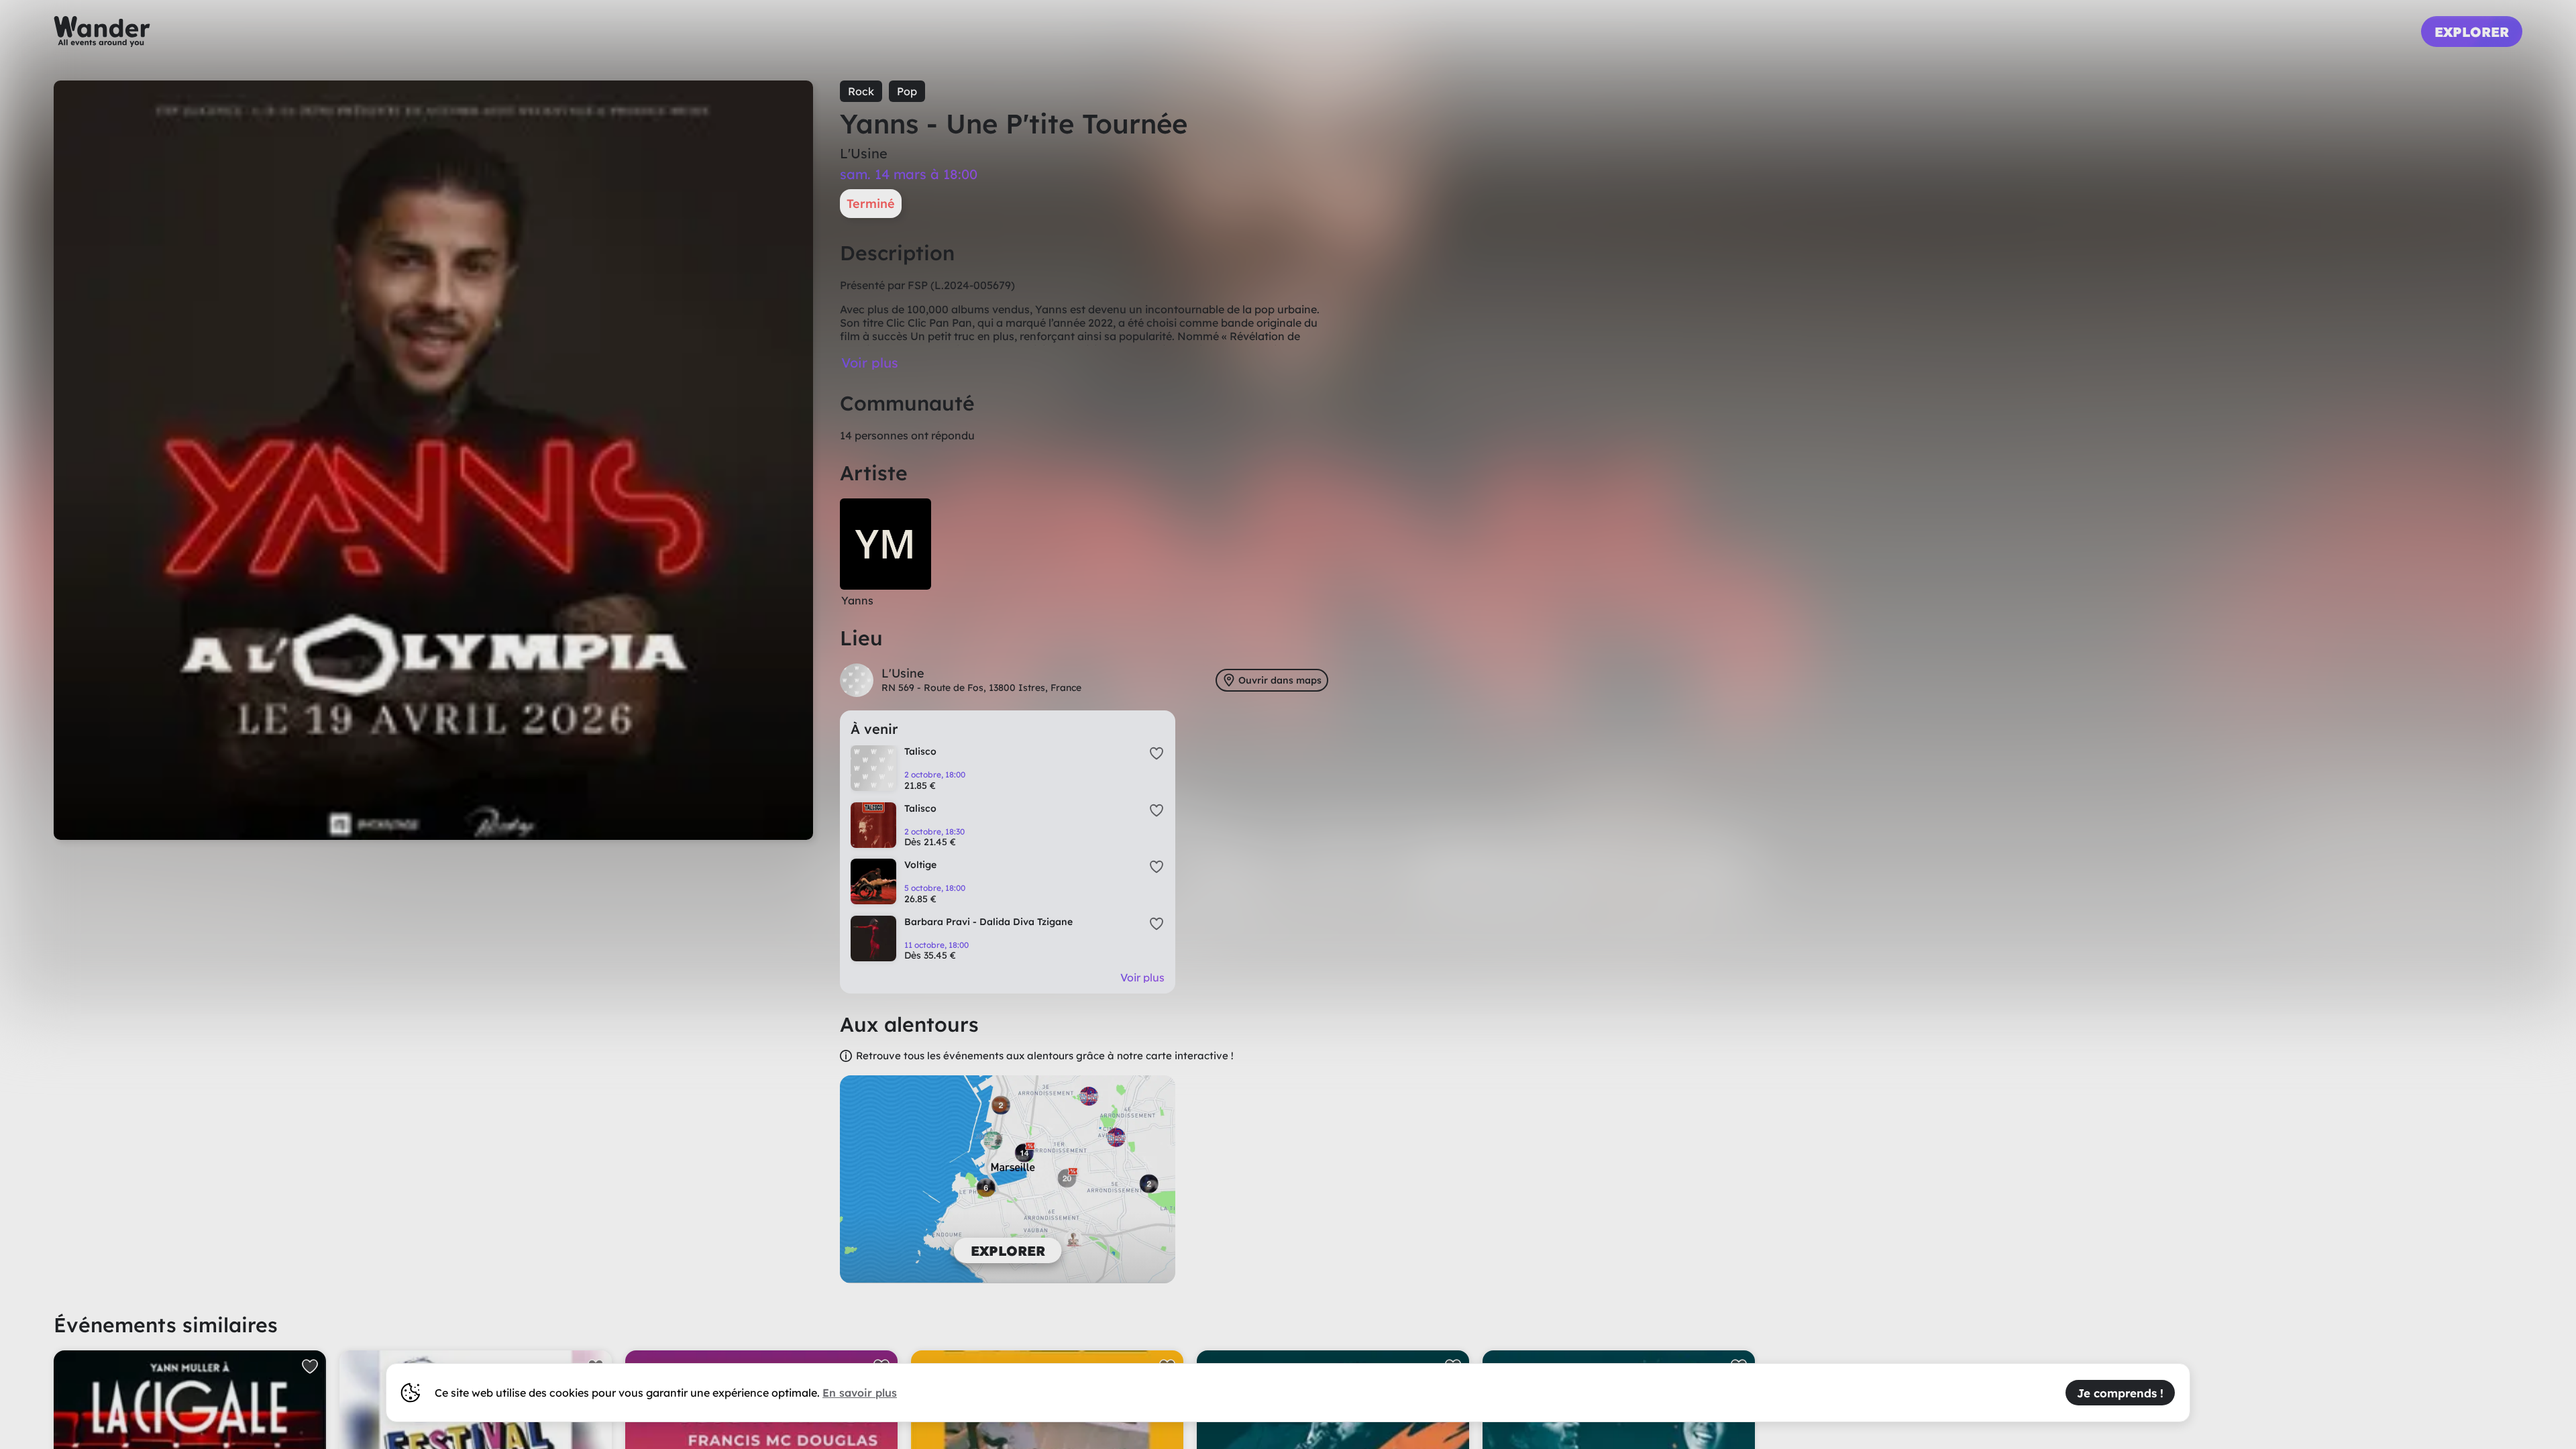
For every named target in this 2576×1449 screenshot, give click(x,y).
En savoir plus (860, 1393)
